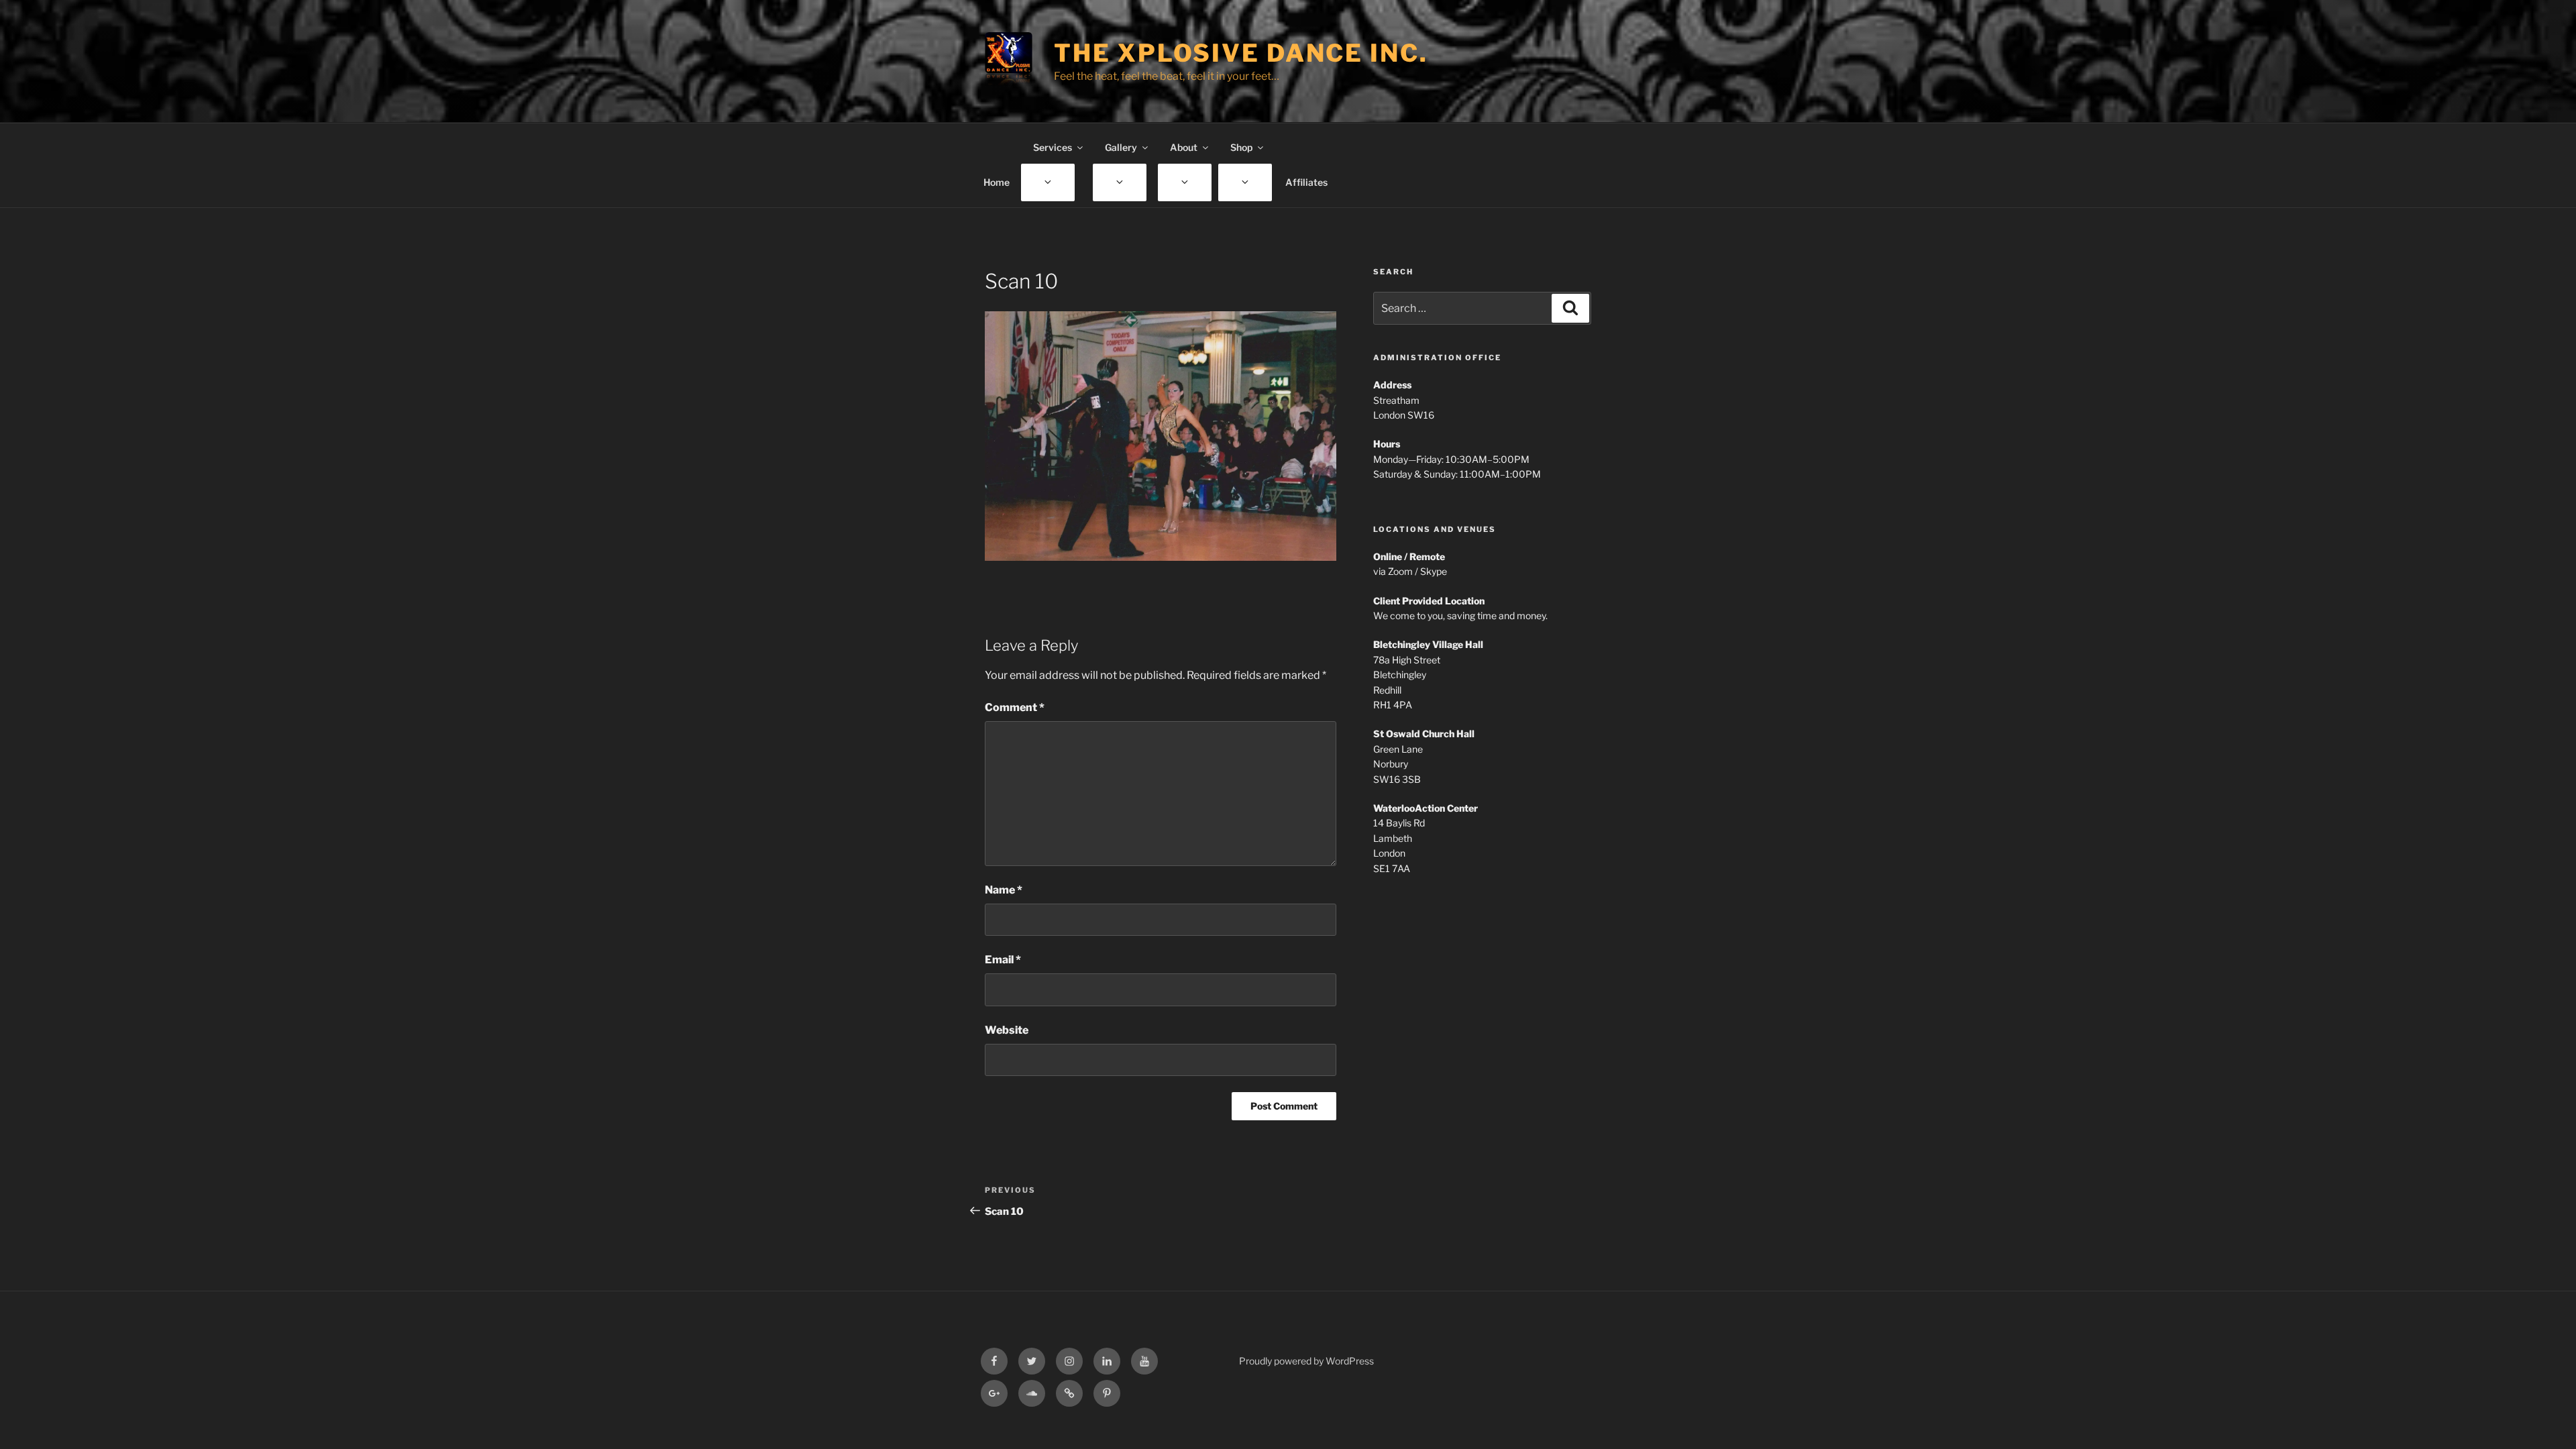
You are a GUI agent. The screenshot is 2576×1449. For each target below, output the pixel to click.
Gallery (1121, 147)
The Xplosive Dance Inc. (1241, 53)
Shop (1241, 147)
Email (1003, 960)
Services (1053, 147)
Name (1004, 890)
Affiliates (1306, 182)
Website (1007, 1030)
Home (997, 182)
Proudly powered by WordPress (1306, 1361)
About (1184, 147)
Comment (1015, 707)
